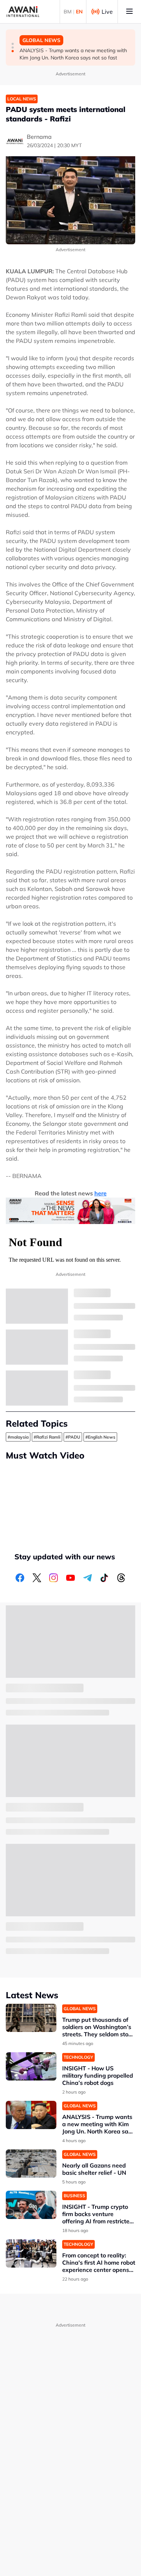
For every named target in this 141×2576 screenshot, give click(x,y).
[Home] (23, 12)
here (101, 1193)
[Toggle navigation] (129, 12)
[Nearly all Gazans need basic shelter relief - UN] (31, 2164)
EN (79, 12)
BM (68, 12)
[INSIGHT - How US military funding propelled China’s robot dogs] (31, 2067)
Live (107, 12)
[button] (13, 44)
